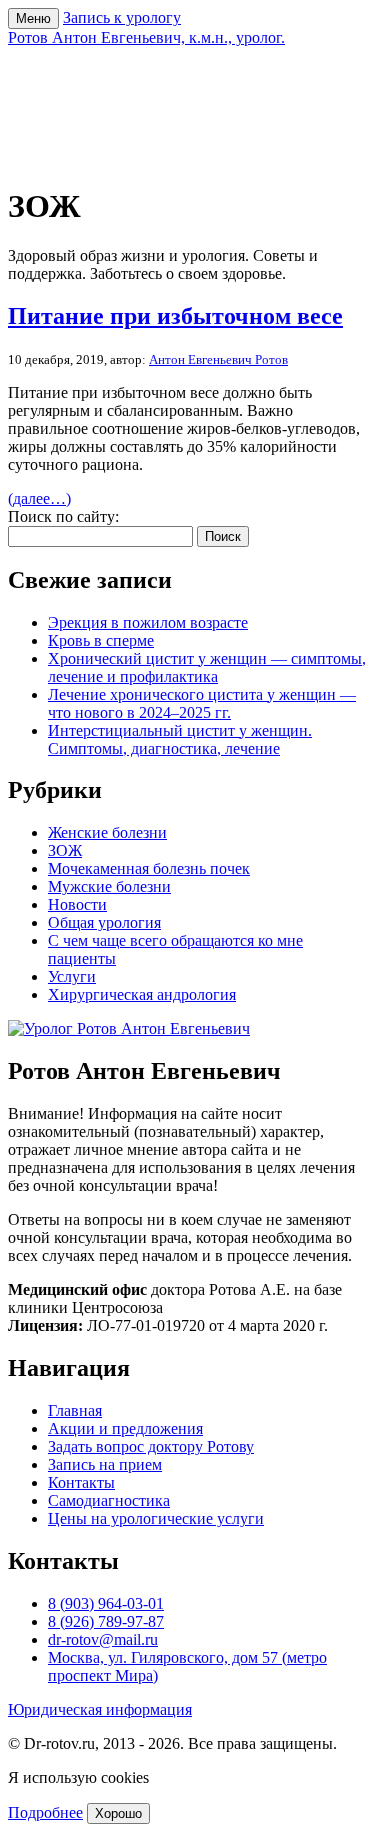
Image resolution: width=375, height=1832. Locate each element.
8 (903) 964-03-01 (106, 1603)
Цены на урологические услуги (156, 1518)
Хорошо (118, 1813)
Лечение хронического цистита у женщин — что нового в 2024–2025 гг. (202, 703)
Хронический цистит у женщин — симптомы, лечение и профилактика (207, 667)
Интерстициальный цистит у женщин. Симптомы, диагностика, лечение (180, 739)
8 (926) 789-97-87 (106, 1621)
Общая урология (104, 922)
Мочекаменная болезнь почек (149, 868)
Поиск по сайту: (63, 516)
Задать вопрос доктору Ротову (151, 1446)
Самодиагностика (109, 1500)
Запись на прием (105, 1464)
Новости (77, 904)
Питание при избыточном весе (175, 316)
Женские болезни (107, 832)
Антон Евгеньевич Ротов (218, 359)
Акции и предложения (125, 1428)
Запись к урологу (122, 17)
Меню (33, 18)
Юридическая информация (100, 1709)
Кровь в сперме (101, 640)
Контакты (81, 1482)
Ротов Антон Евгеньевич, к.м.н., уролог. (146, 37)
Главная (75, 1410)
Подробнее (45, 1812)
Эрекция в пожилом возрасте (148, 622)
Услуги (72, 976)
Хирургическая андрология (142, 994)
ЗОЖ (65, 850)
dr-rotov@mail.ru (103, 1639)
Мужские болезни (109, 886)
